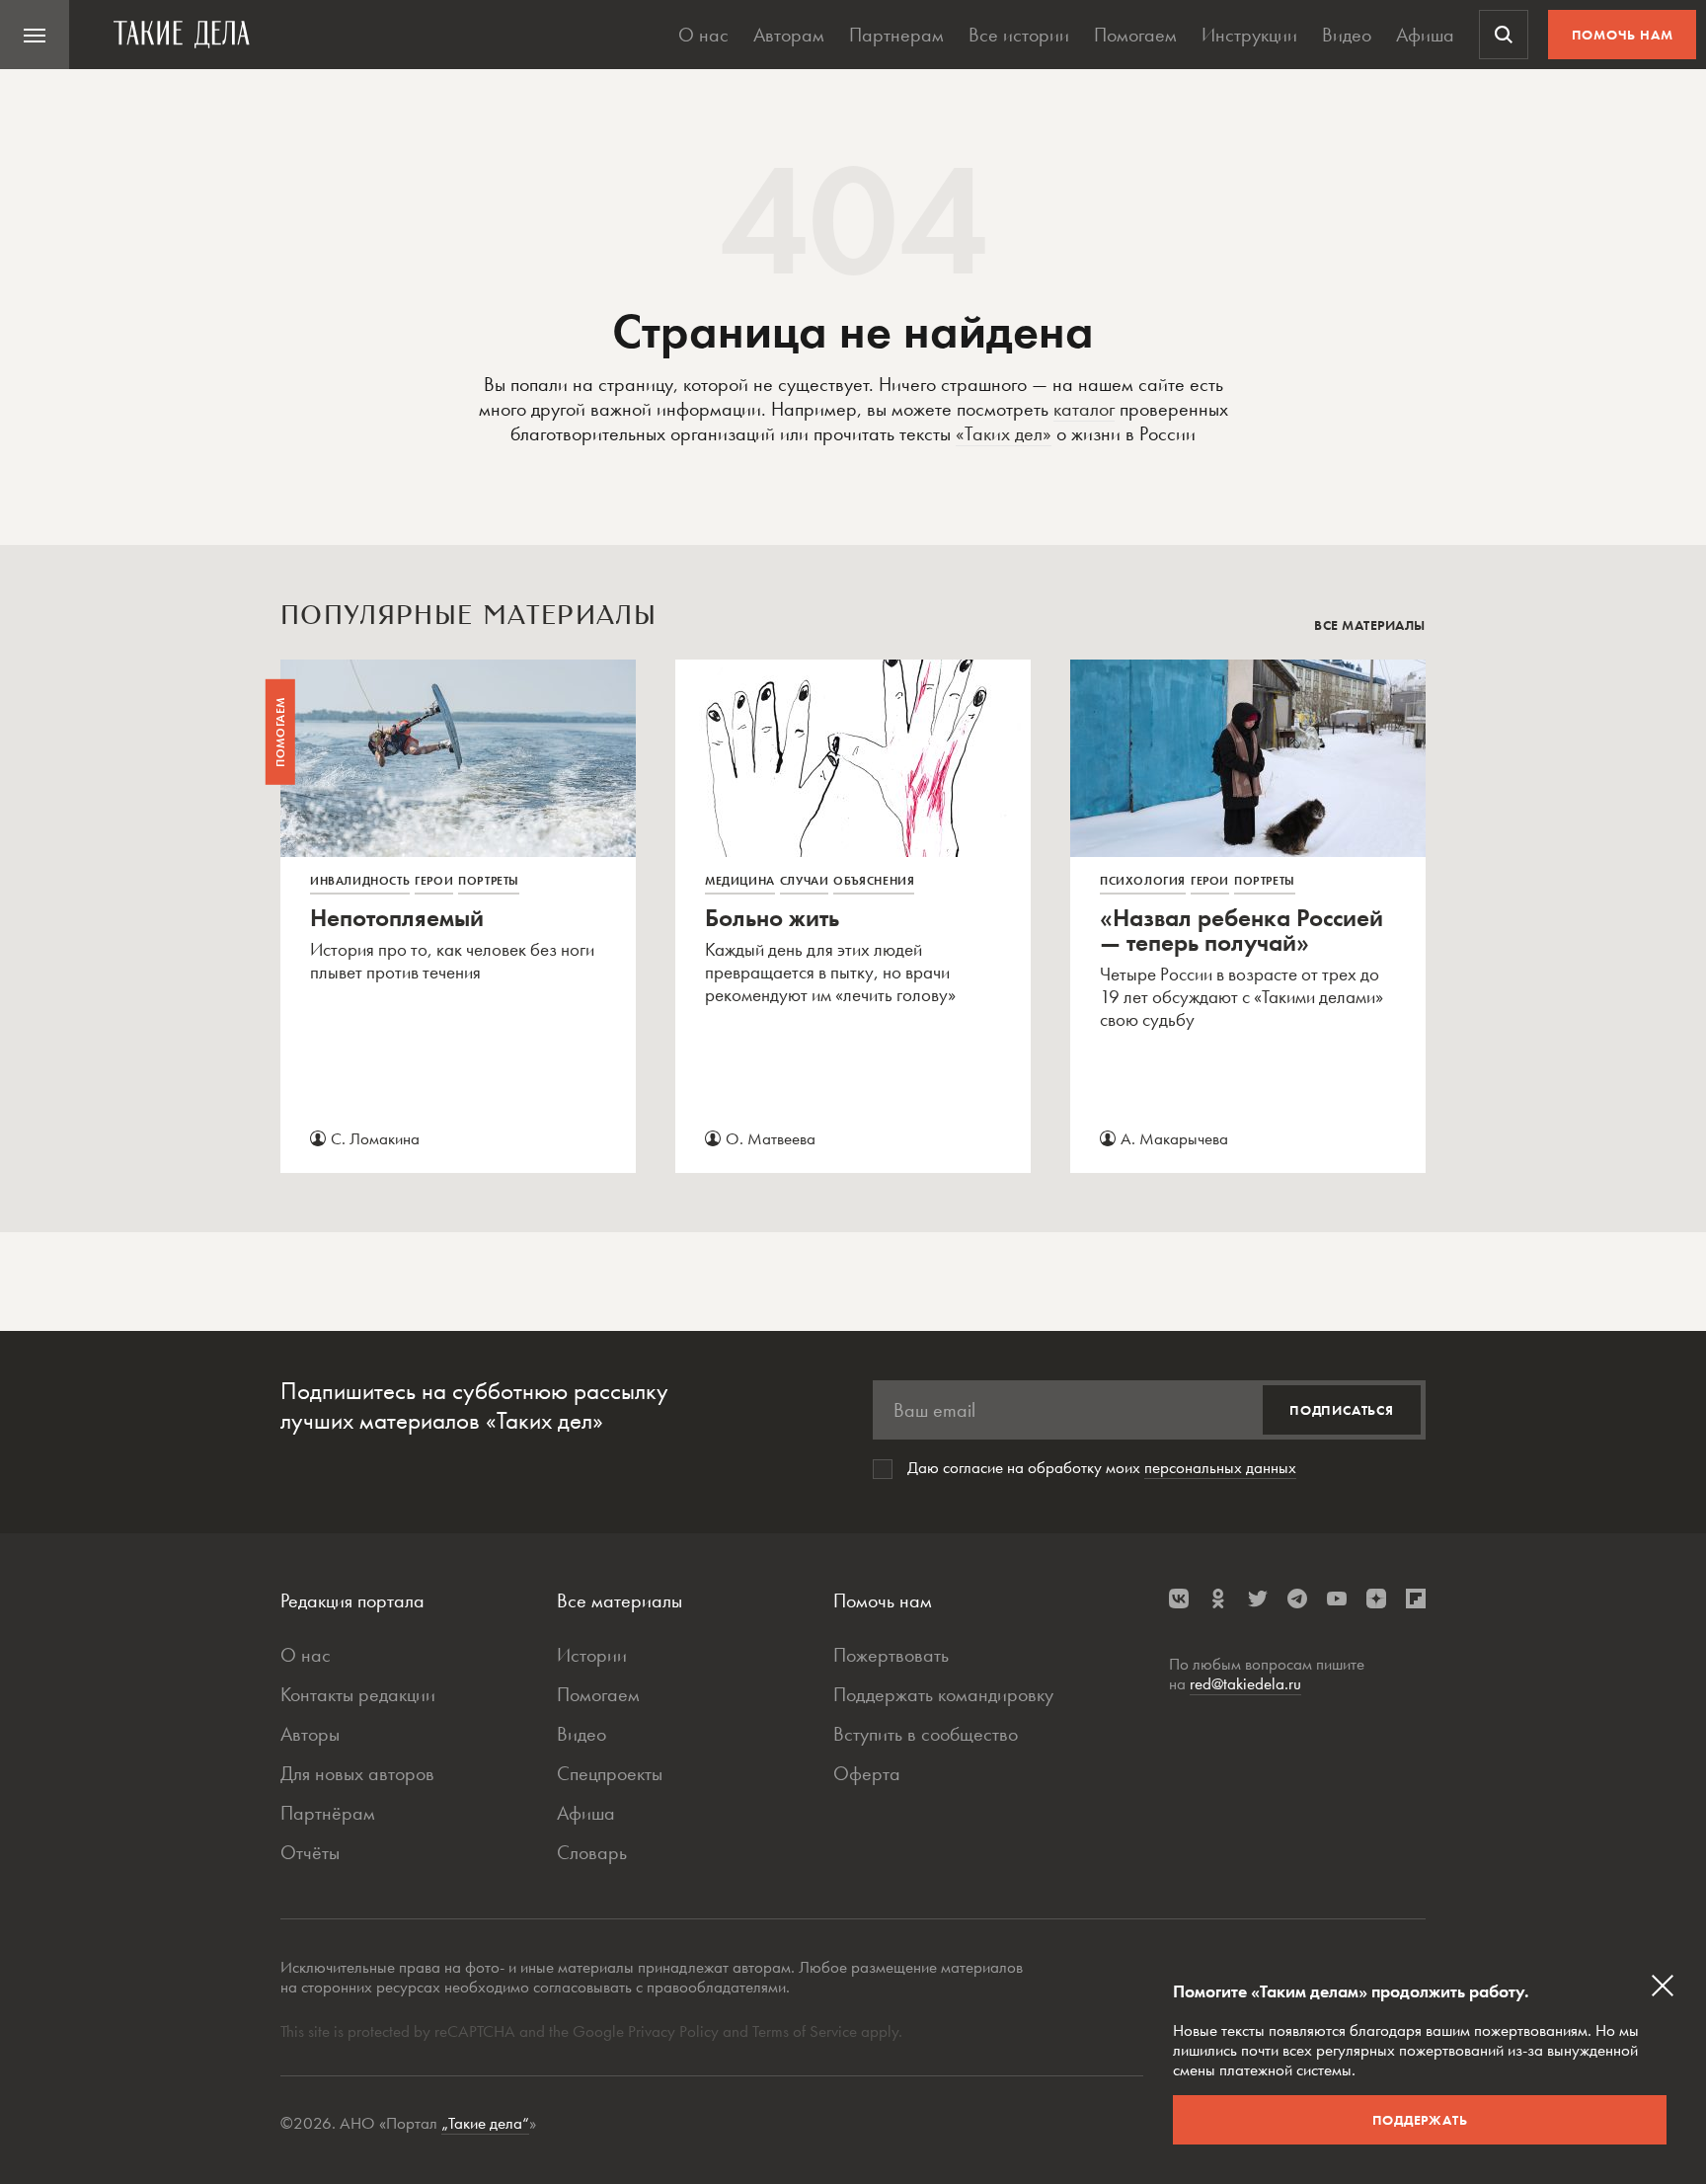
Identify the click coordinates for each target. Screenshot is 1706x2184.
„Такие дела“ (485, 2123)
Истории (592, 1655)
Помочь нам (1623, 35)
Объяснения (874, 881)
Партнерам (896, 35)
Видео (1347, 35)
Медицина (740, 881)
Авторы (310, 1734)
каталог (1084, 409)
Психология (1143, 881)
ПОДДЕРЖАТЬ (1420, 2120)
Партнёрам (328, 1813)
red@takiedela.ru (1245, 1683)
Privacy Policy (675, 2031)
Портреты (489, 881)
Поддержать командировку (943, 1694)
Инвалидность (360, 881)
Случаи (805, 881)
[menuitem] (35, 35)
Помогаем (1135, 35)
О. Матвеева (771, 1138)
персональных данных (1220, 1467)
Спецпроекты (610, 1773)
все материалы (1370, 625)
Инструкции (1249, 35)
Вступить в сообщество (926, 1734)
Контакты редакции (358, 1694)
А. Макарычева (1174, 1138)
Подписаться (1342, 1410)
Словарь (592, 1852)
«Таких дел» (1004, 433)
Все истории (1019, 35)
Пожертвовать (891, 1655)
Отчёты (310, 1852)
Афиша (1425, 35)
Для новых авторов (357, 1773)
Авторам (789, 35)
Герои (434, 881)
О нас (703, 35)
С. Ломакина (375, 1138)
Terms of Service (805, 2031)
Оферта (867, 1773)
